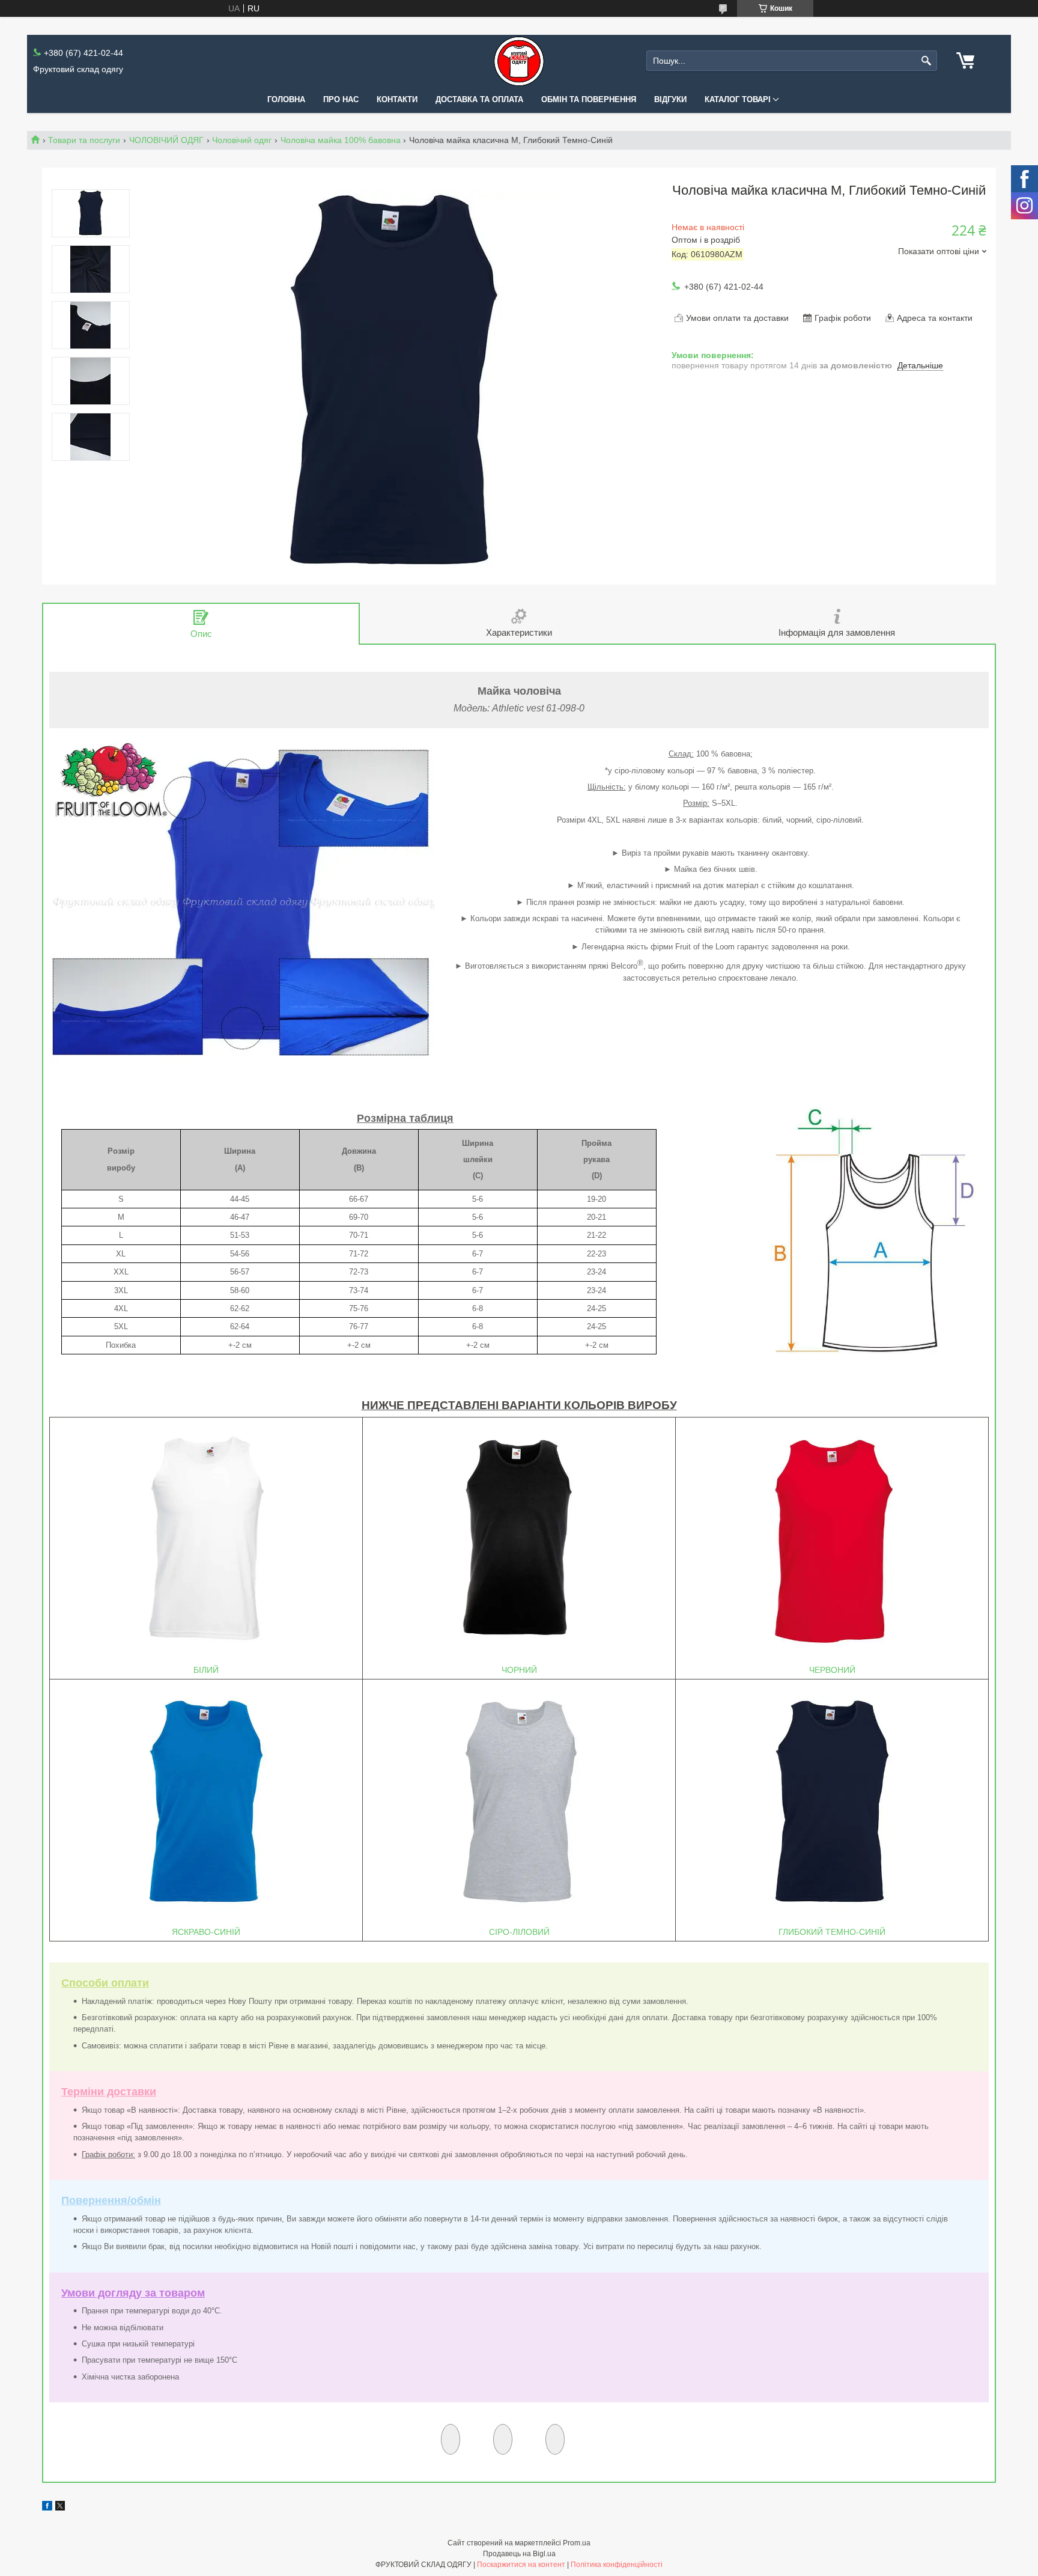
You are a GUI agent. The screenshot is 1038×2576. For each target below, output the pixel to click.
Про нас (341, 99)
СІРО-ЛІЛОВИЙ (519, 1932)
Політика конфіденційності (617, 2565)
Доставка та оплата (479, 99)
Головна (286, 99)
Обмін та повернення (589, 99)
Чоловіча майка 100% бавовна (341, 140)
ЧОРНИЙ (519, 1670)
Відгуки (670, 99)
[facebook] (47, 2507)
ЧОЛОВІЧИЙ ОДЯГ (166, 140)
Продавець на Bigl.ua (519, 2554)
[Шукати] (927, 61)
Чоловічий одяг (242, 140)
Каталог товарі (738, 99)
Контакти (397, 99)
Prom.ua (577, 2543)
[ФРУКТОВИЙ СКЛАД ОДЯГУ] (519, 61)
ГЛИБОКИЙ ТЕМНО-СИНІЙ (832, 1932)
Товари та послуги (84, 140)
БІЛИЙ (206, 1670)
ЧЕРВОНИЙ (832, 1670)
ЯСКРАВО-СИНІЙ (206, 1932)
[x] (60, 2507)
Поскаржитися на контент (521, 2565)
